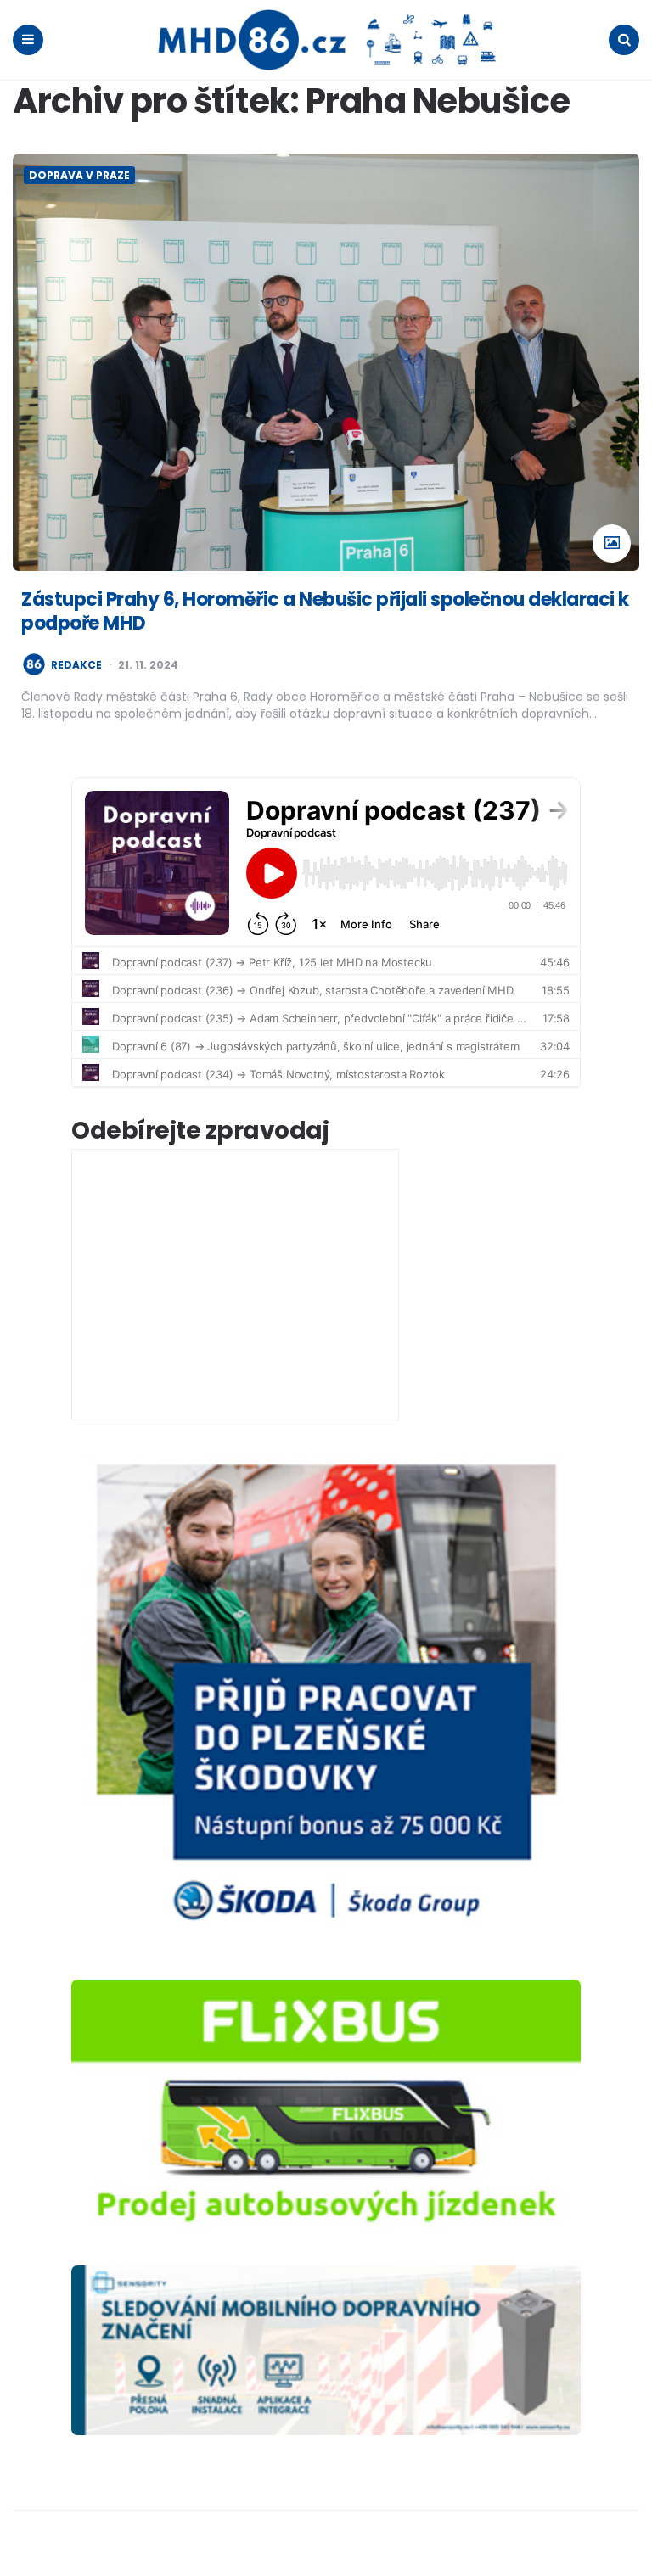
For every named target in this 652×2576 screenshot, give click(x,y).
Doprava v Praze (79, 175)
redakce (76, 665)
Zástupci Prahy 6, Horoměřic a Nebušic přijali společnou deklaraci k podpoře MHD (325, 612)
